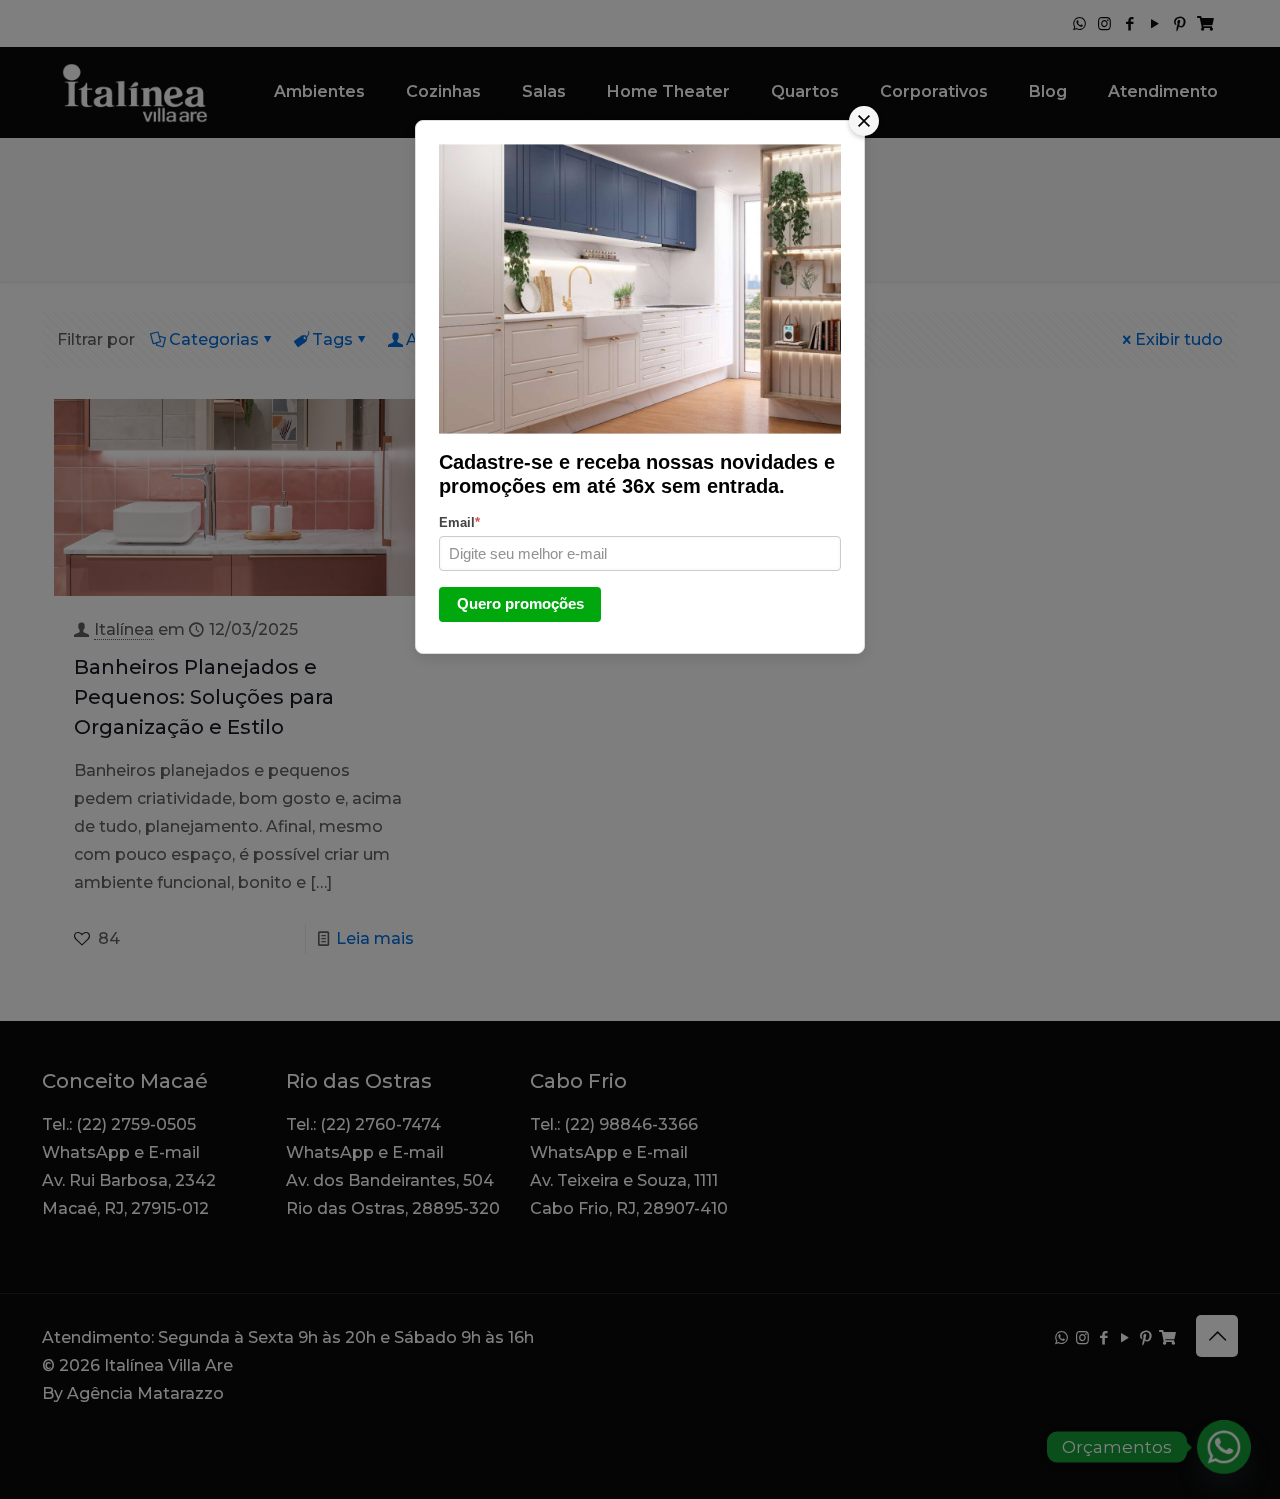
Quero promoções (520, 603)
